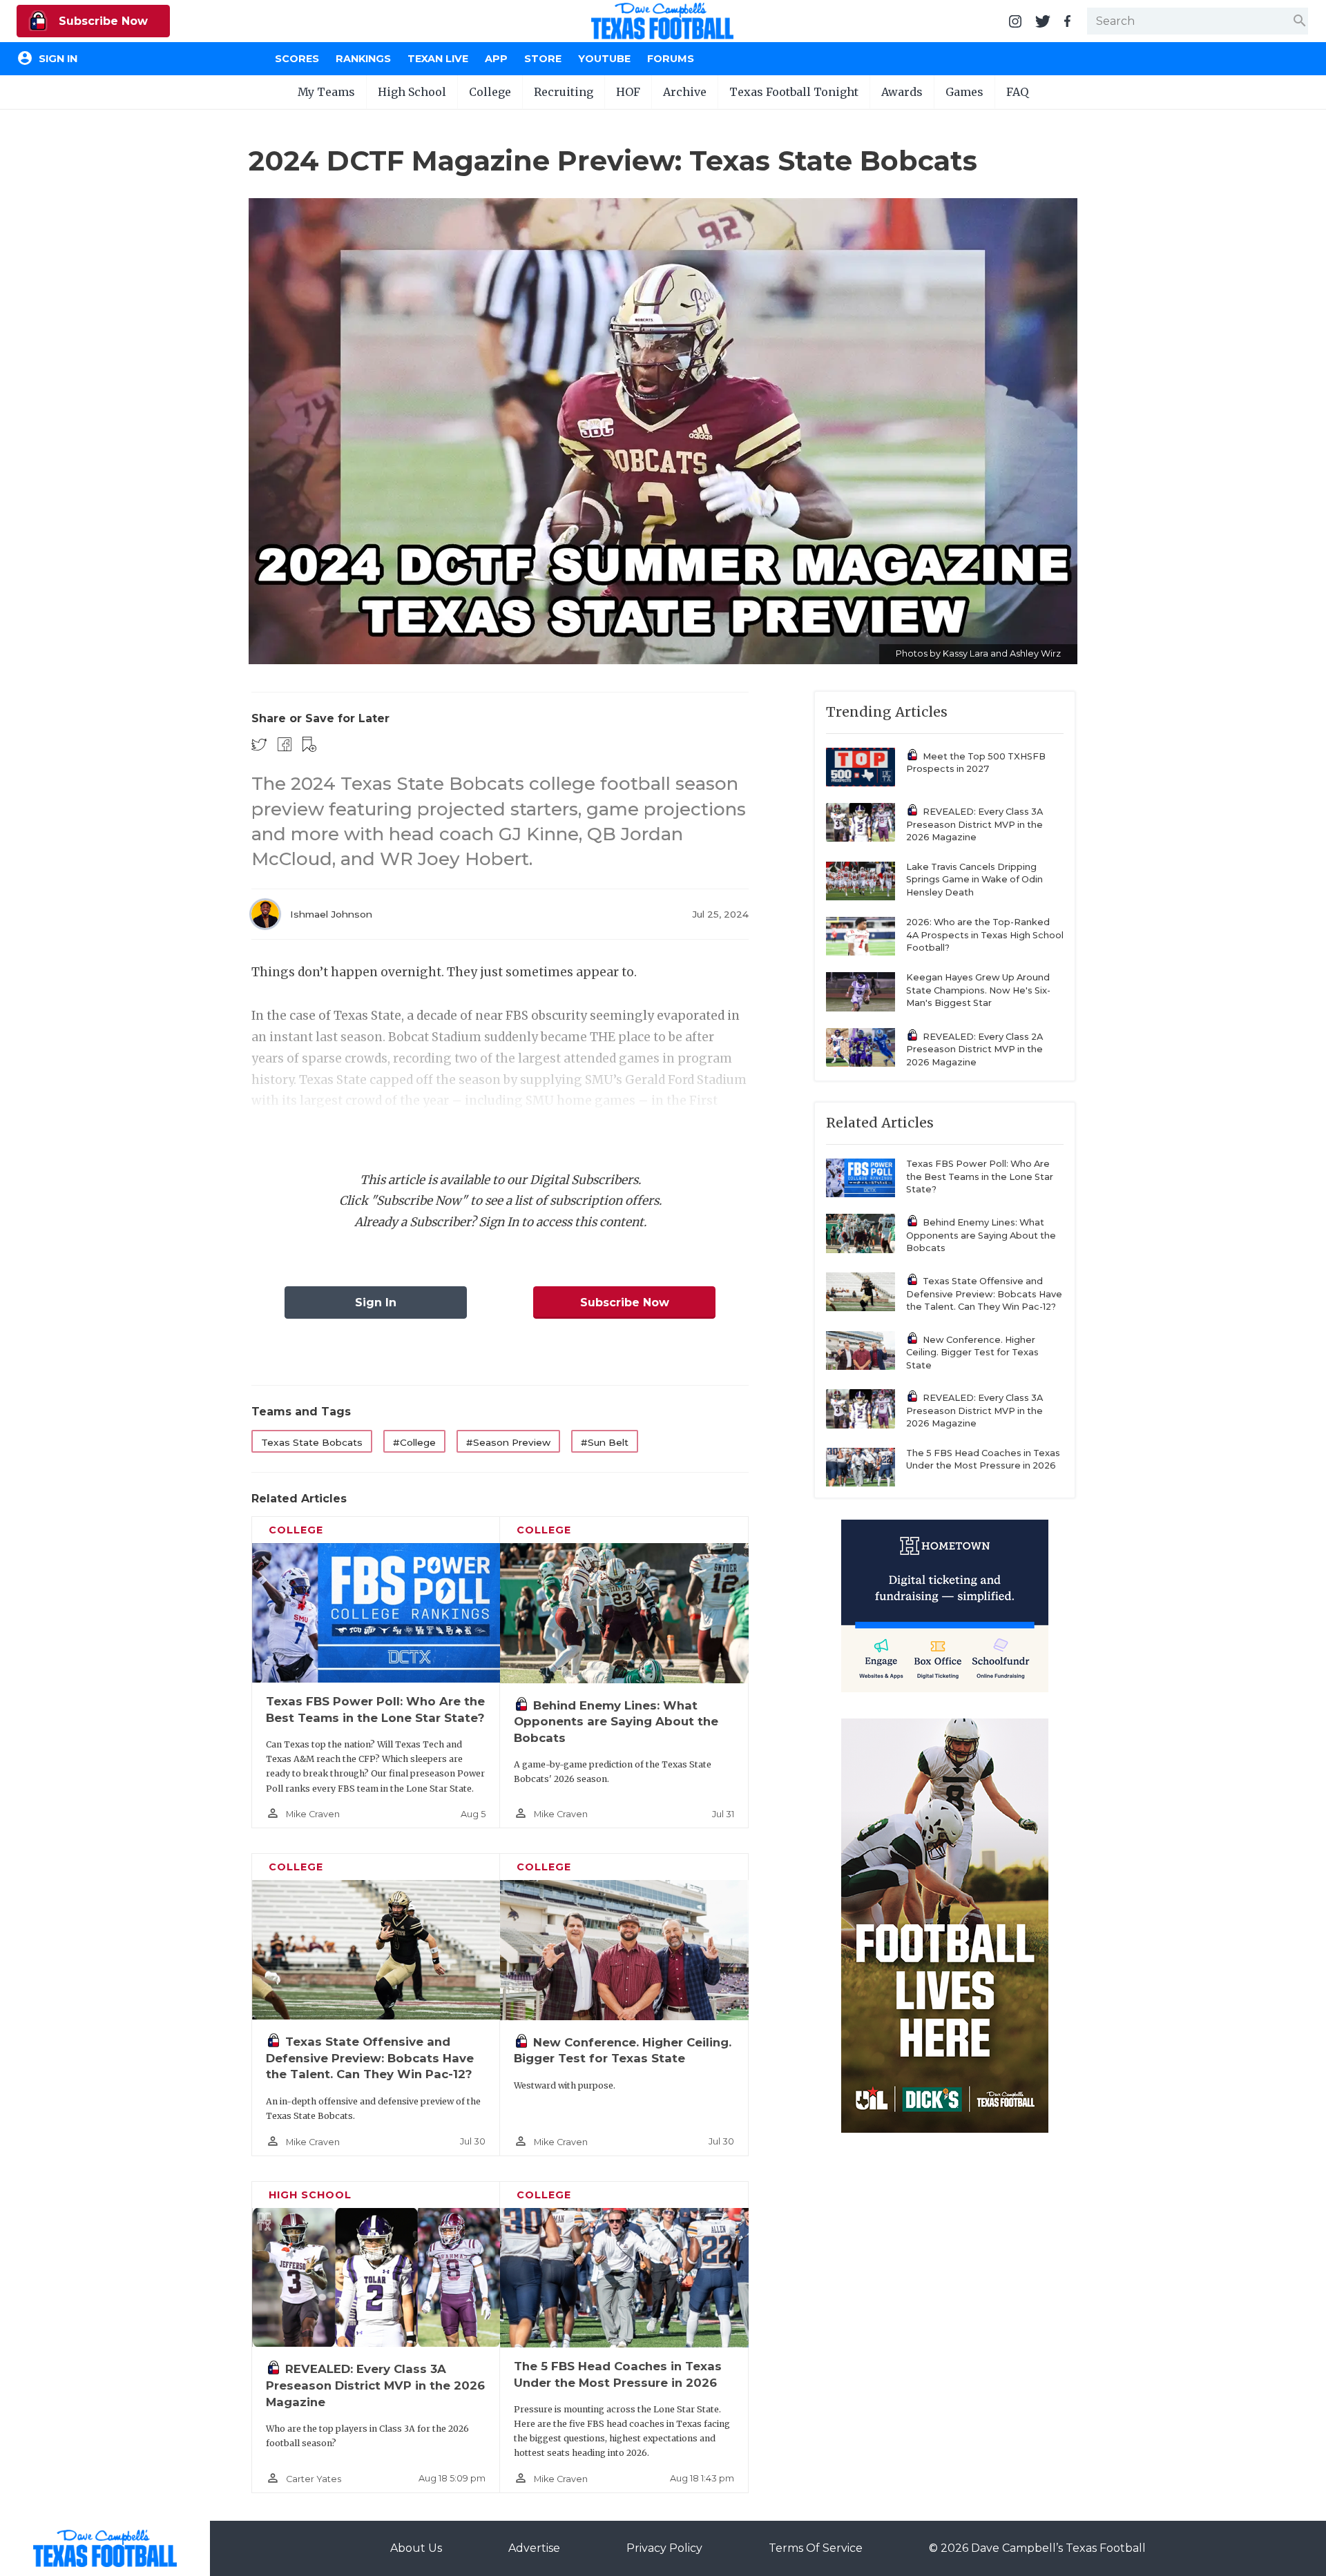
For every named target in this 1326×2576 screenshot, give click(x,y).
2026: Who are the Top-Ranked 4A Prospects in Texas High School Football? (985, 935)
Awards (902, 92)
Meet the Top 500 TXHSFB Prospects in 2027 (976, 763)
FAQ (1017, 92)
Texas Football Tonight (794, 92)
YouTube (604, 59)
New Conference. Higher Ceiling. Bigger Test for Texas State (972, 1353)
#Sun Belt (605, 1442)
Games (964, 92)
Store (543, 59)
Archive (685, 92)
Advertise (534, 2548)
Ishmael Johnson (331, 914)
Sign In (376, 1302)
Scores (297, 59)
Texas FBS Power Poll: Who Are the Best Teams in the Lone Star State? (980, 1176)
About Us (416, 2548)
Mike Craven (313, 1814)
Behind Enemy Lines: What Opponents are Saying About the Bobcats (616, 1722)
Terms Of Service (816, 2548)
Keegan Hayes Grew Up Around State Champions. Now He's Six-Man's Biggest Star (978, 990)
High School (412, 92)
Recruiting (564, 92)
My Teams (326, 92)
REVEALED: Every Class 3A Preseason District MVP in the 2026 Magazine (375, 2385)
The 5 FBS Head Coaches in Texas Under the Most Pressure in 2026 (983, 1460)
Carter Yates (314, 2479)
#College (414, 1442)
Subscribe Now (102, 21)
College (490, 92)
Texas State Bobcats (312, 1442)
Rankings (363, 59)
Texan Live (438, 59)
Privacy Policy (664, 2548)
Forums (671, 59)
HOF (628, 92)
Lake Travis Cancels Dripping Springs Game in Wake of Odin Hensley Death (974, 880)
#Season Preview (508, 1442)
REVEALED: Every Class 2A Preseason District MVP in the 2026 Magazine (974, 1049)
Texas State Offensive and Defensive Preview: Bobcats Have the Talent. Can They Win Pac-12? (370, 2058)
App (496, 59)
